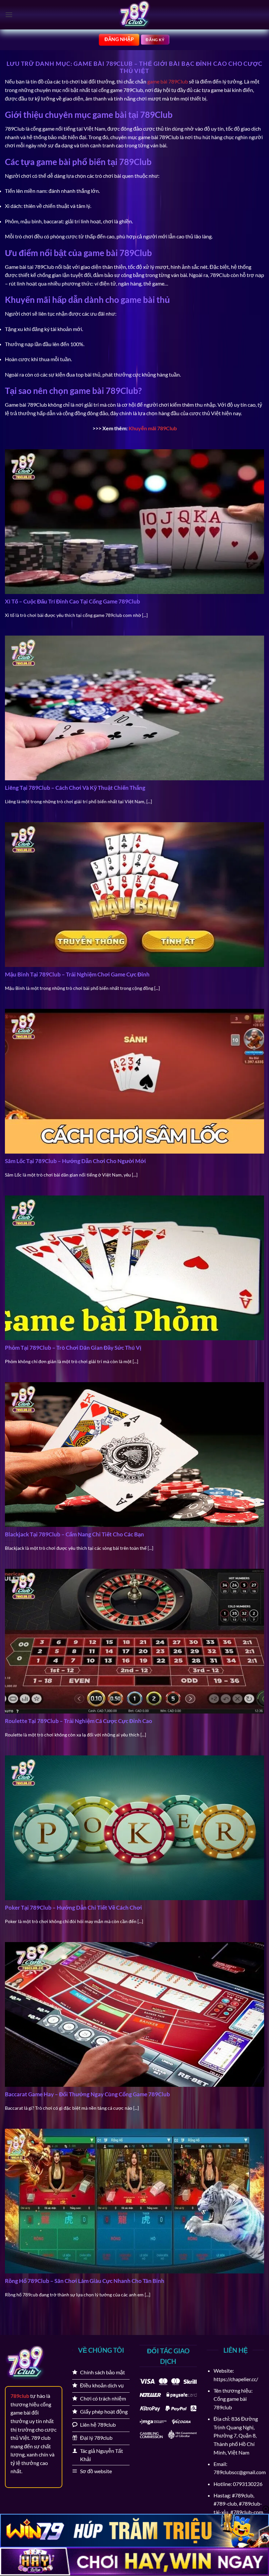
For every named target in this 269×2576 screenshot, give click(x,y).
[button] (9, 15)
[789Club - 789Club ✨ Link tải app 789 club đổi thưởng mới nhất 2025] (134, 15)
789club (20, 2396)
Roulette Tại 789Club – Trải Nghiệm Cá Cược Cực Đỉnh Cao (79, 1721)
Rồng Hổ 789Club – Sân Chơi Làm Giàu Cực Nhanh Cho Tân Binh (85, 2281)
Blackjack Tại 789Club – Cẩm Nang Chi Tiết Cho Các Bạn (74, 1534)
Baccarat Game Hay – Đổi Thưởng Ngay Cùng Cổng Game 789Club (87, 2094)
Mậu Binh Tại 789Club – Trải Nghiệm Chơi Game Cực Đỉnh (77, 974)
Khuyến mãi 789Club (153, 428)
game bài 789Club (168, 81)
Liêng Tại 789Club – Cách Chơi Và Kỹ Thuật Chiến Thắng (75, 788)
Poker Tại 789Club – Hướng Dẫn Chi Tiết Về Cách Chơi (73, 1908)
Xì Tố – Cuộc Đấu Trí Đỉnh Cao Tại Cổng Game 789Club (72, 602)
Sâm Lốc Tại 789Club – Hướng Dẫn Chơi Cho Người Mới (75, 1161)
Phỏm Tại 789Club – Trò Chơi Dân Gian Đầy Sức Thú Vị (73, 1348)
